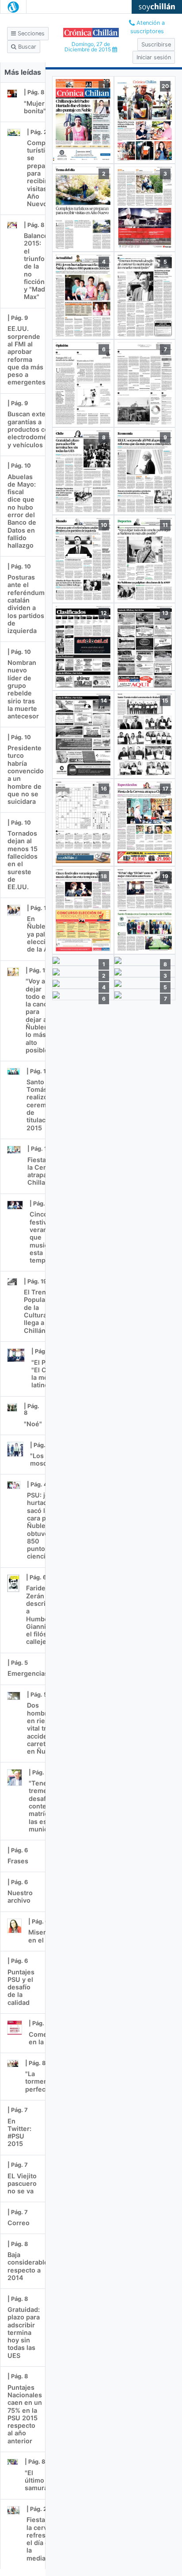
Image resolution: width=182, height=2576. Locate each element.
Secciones (30, 33)
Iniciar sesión (154, 57)
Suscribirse (156, 44)
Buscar (26, 47)
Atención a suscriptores (148, 27)
